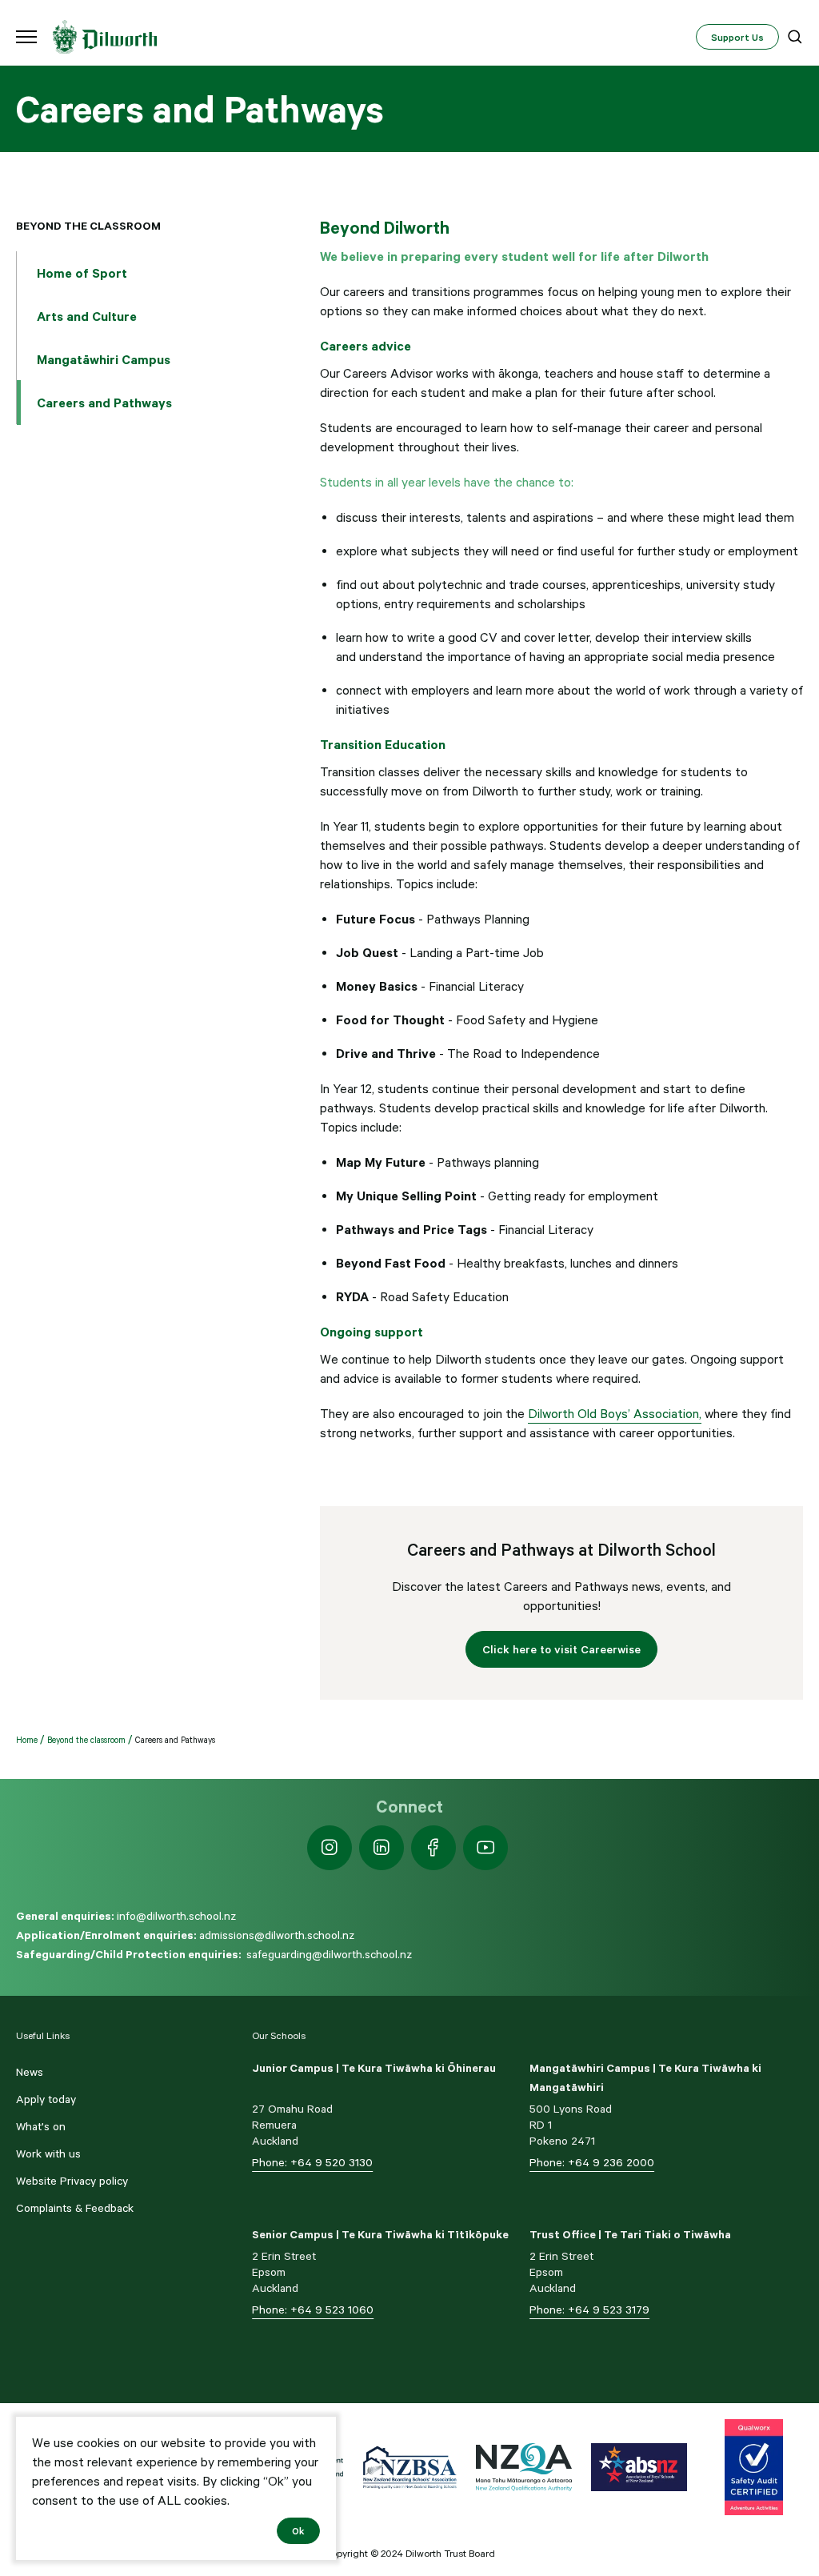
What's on (41, 2126)
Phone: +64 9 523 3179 (589, 2310)
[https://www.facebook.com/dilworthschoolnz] (433, 1848)
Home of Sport (82, 273)
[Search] (795, 37)
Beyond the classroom (88, 226)
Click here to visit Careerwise (561, 1649)
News (30, 2072)
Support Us (737, 37)
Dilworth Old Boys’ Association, (615, 1413)
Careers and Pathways (104, 403)
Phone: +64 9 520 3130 (312, 2162)
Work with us (48, 2153)
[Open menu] (26, 37)
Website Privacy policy (72, 2181)
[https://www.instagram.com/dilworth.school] (330, 1848)
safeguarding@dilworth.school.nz (329, 1954)
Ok (298, 2530)
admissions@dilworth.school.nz (277, 1935)
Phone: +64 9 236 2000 (592, 2162)
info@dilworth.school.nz (176, 1916)
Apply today (46, 2099)
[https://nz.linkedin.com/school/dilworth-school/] (382, 1848)
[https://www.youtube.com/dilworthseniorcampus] (485, 1848)
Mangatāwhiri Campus (104, 359)
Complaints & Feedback (75, 2208)
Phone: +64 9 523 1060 (313, 2310)
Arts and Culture (87, 316)
